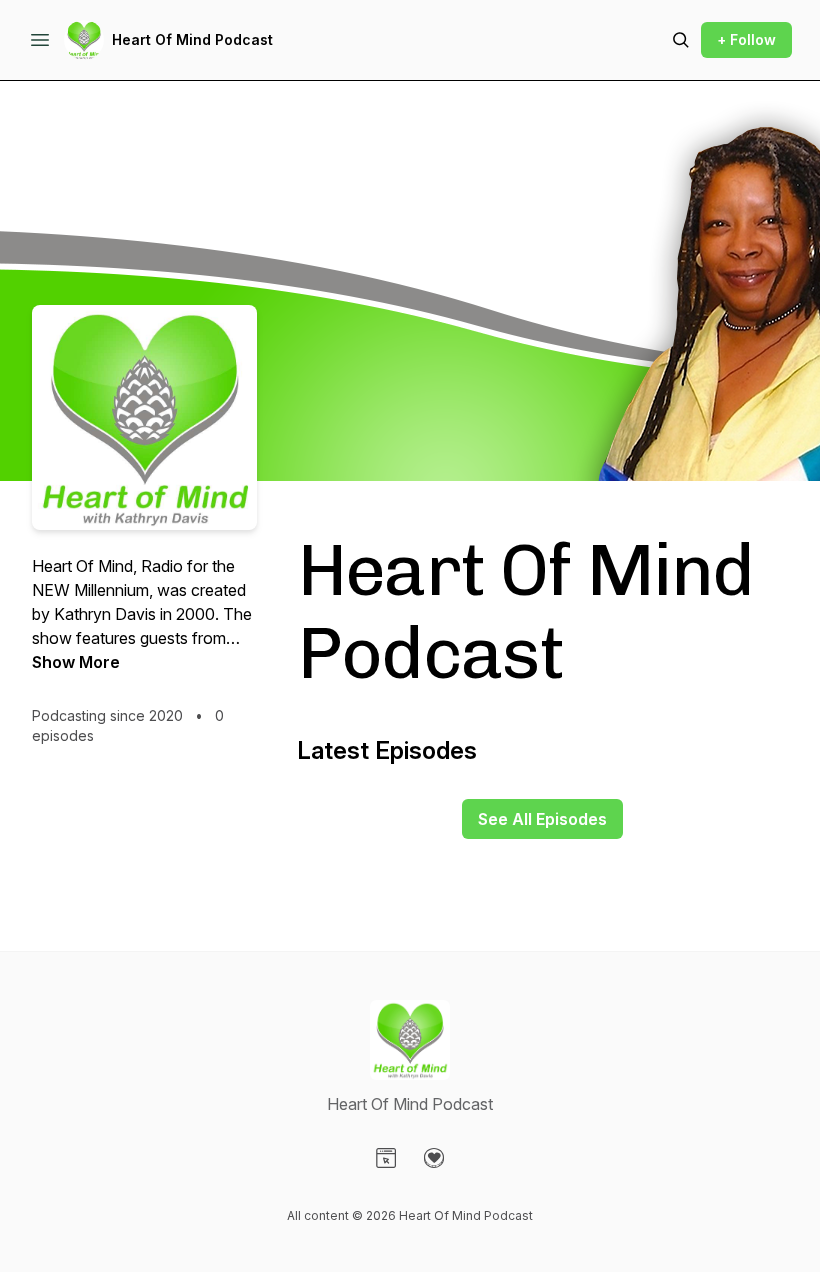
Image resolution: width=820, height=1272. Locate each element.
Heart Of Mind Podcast (192, 39)
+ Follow (746, 39)
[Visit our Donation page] (434, 1158)
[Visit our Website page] (386, 1158)
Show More (76, 662)
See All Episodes (542, 819)
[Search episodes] (681, 40)
